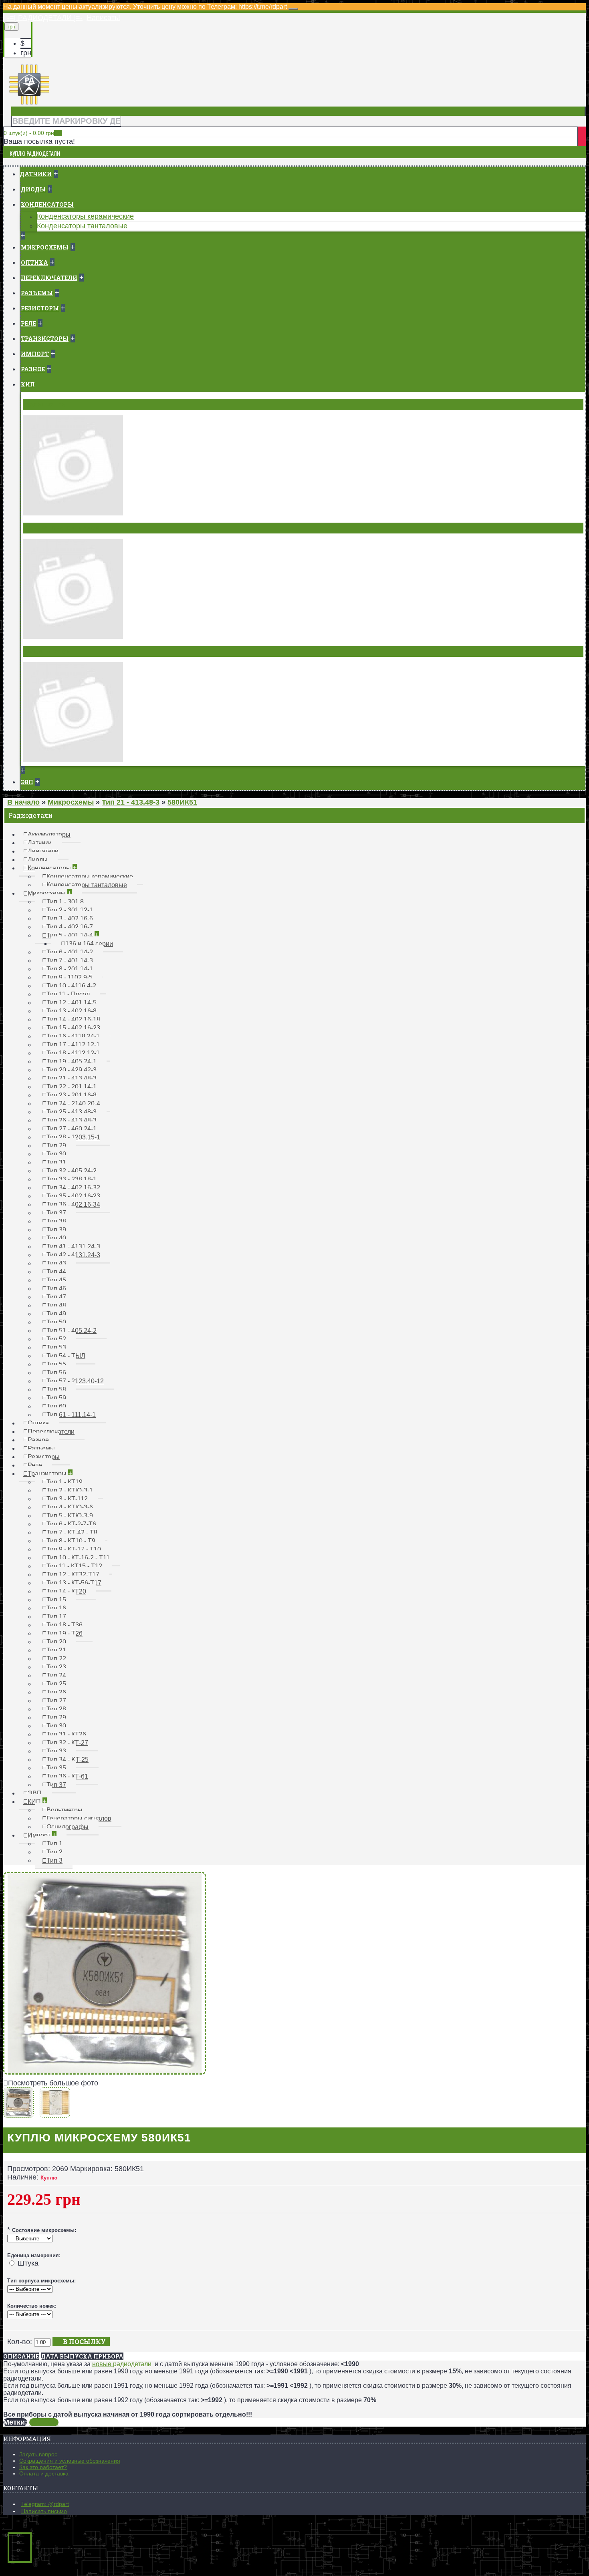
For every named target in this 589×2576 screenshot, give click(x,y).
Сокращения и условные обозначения (70, 2461)
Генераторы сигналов (62, 528)
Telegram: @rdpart (45, 2504)
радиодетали (132, 2364)
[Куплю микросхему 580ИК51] (105, 2072)
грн (26, 53)
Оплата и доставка (44, 2473)
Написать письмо (44, 2511)
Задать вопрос (38, 2454)
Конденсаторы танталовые (82, 226)
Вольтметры (46, 405)
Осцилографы (49, 651)
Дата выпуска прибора (82, 2356)
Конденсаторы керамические (85, 216)
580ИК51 (44, 2422)
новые (103, 2364)
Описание (21, 2356)
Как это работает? (43, 2467)
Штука (28, 2263)
